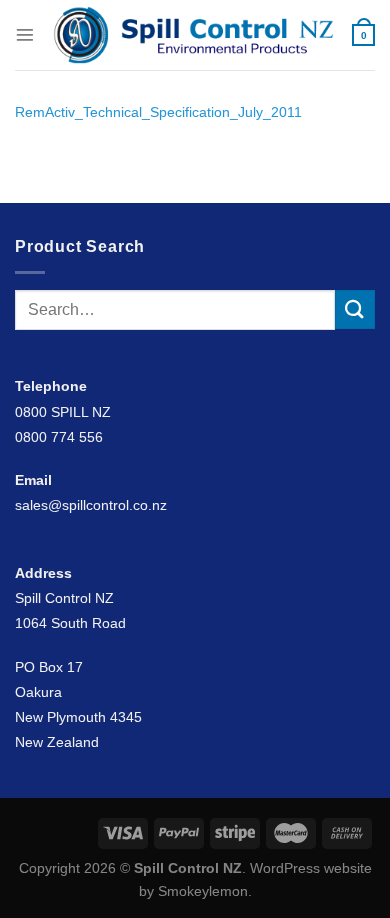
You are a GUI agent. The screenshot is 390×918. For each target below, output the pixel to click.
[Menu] (25, 35)
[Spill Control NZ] (193, 34)
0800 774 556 (59, 437)
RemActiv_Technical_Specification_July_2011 (158, 112)
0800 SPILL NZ (63, 412)
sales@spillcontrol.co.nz (91, 505)
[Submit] (355, 309)
